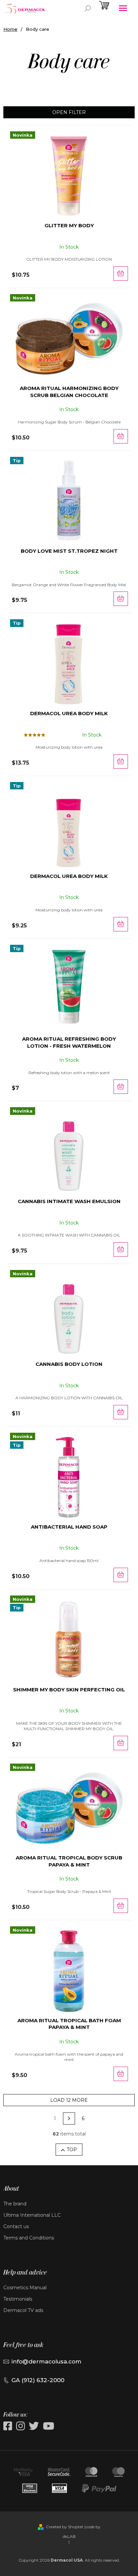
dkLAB (69, 2536)
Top (72, 2150)
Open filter (69, 112)
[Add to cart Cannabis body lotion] (121, 1412)
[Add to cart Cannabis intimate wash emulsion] (121, 1249)
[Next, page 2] (69, 2118)
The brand (15, 2204)
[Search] (88, 8)
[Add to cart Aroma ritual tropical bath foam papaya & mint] (121, 2074)
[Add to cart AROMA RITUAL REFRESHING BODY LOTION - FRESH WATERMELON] (121, 1087)
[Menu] (123, 8)
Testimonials (18, 2299)
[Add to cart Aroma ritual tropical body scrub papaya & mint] (121, 1906)
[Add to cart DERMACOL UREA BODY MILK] (121, 761)
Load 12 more (69, 2100)
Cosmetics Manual (25, 2288)
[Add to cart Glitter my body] (121, 274)
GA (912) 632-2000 (38, 2380)
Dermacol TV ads (23, 2310)
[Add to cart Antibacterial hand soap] (121, 1575)
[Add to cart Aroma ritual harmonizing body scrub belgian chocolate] (121, 436)
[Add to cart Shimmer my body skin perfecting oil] (121, 1743)
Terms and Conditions (29, 2238)
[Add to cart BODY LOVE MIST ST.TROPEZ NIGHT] (121, 599)
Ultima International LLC (32, 2215)
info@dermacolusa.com (46, 2361)
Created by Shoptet (65, 2527)
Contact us (16, 2226)
